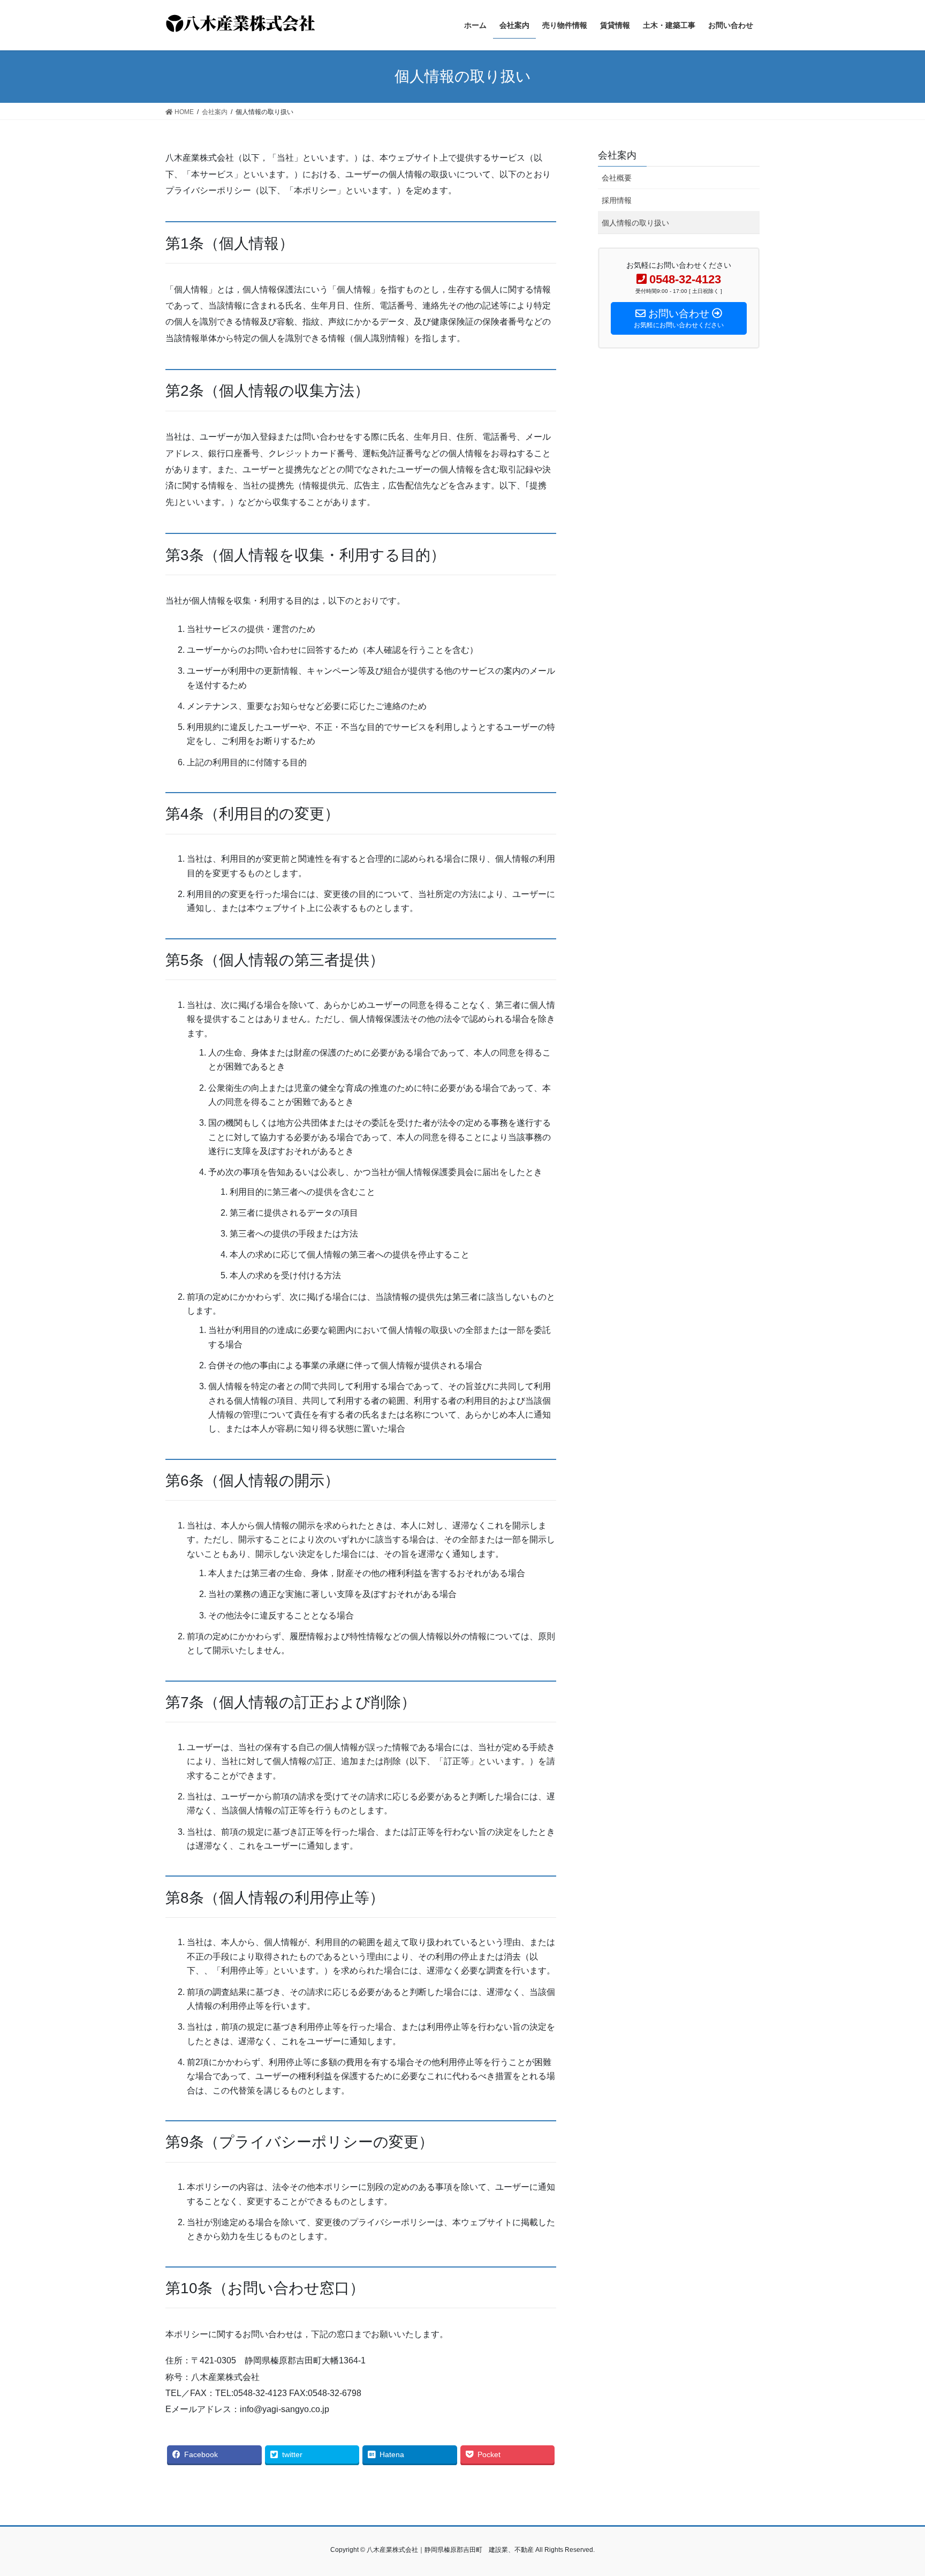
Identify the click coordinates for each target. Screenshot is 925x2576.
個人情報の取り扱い (635, 223)
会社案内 (617, 155)
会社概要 (617, 178)
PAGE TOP (894, 2490)
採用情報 (617, 200)
